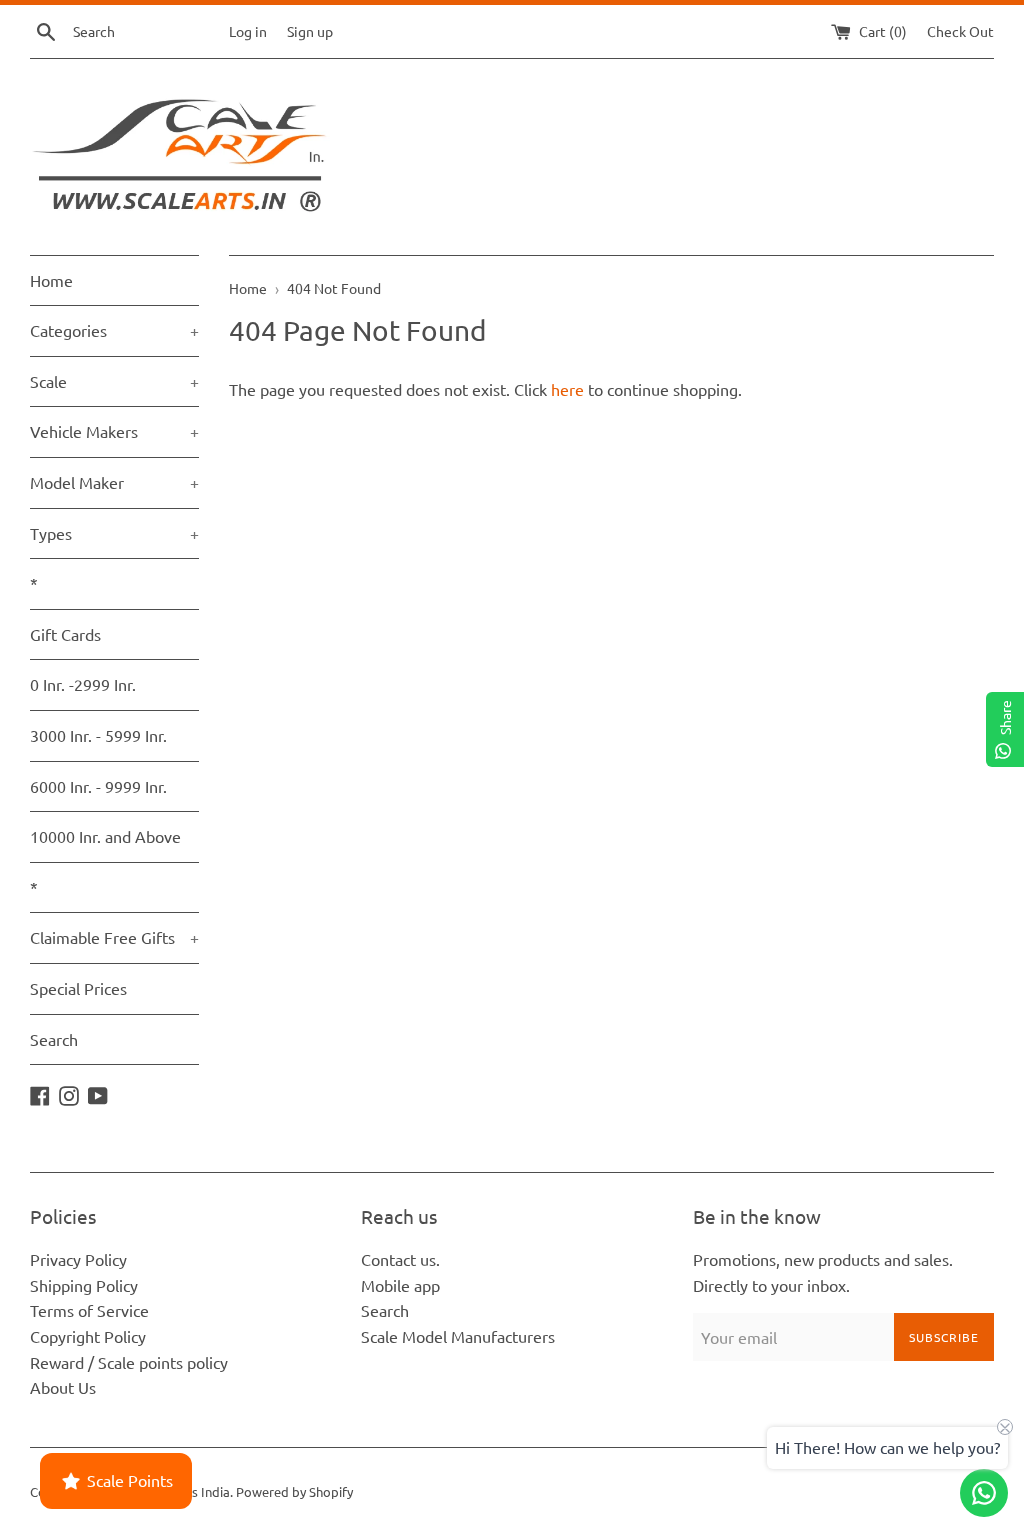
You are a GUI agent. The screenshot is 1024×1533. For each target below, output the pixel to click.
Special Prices (78, 988)
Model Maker (114, 482)
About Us (63, 1387)
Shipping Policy (84, 1285)
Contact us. (400, 1259)
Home (51, 280)
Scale (114, 381)
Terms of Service (89, 1310)
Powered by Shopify (294, 1491)
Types (114, 533)
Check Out (960, 31)
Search (54, 1039)
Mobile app (400, 1285)
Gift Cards (65, 634)
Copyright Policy (88, 1336)
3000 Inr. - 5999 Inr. (98, 735)
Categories (114, 330)
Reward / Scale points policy (129, 1362)
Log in (248, 31)
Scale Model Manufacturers (458, 1336)
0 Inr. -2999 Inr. (83, 684)
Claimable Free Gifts (114, 937)
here (567, 389)
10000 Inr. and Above (105, 836)
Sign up (310, 31)
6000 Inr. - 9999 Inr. (98, 786)
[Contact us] (984, 1493)
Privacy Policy (78, 1259)
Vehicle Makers (114, 431)
